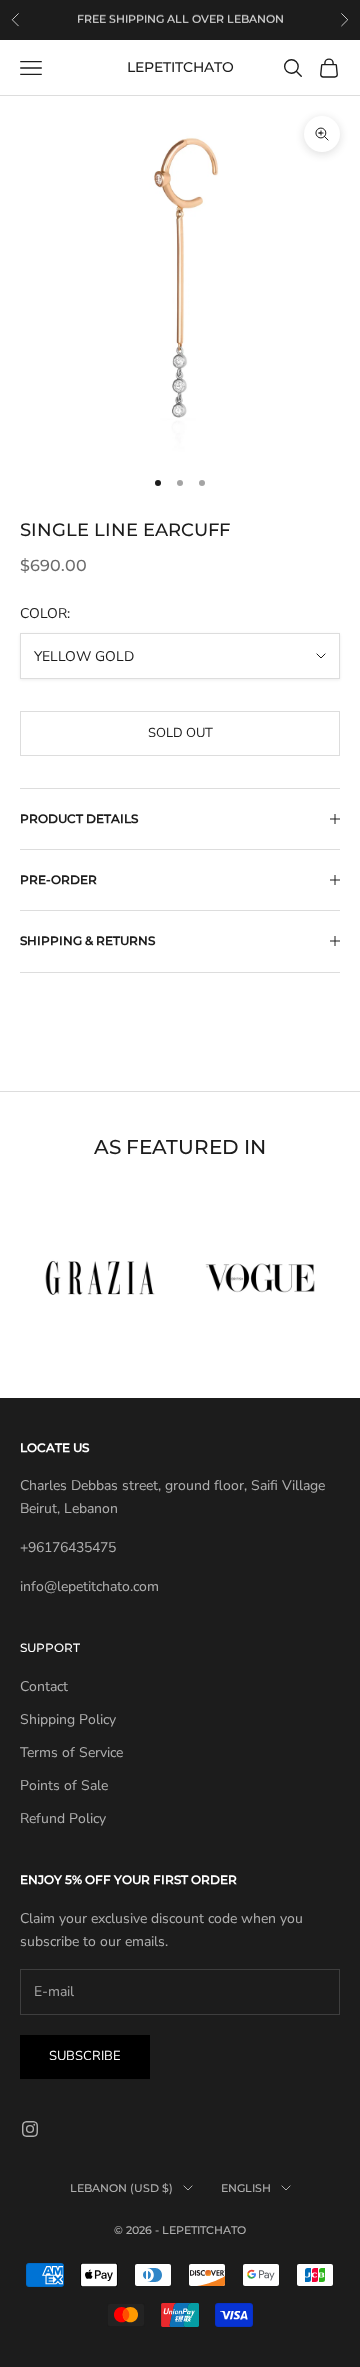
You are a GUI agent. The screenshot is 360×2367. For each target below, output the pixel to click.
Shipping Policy (68, 1719)
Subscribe (85, 2056)
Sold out (180, 733)
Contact (44, 1686)
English (246, 2188)
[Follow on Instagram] (30, 2129)
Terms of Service (71, 1752)
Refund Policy (63, 1818)
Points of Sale (64, 1785)
